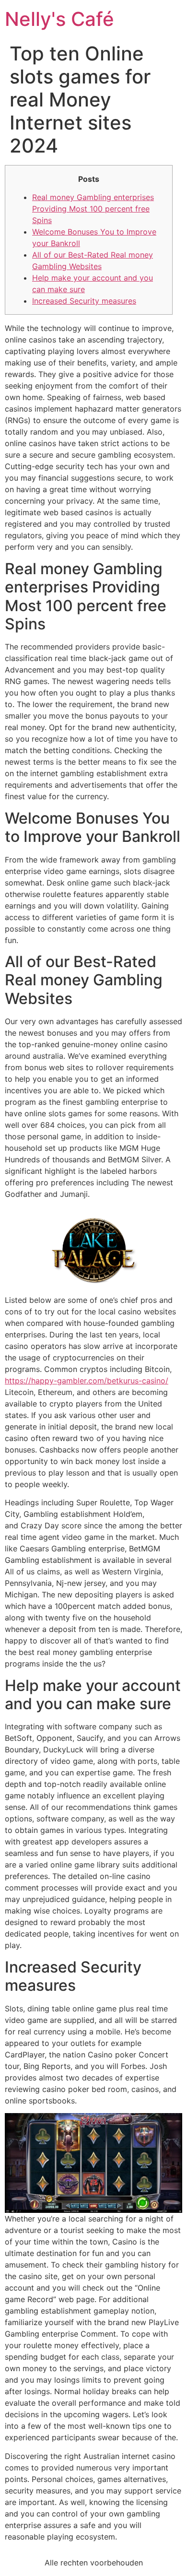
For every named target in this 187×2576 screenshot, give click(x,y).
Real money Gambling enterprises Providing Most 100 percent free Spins (93, 209)
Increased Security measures (84, 301)
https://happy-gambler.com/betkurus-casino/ (87, 1381)
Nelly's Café (59, 19)
